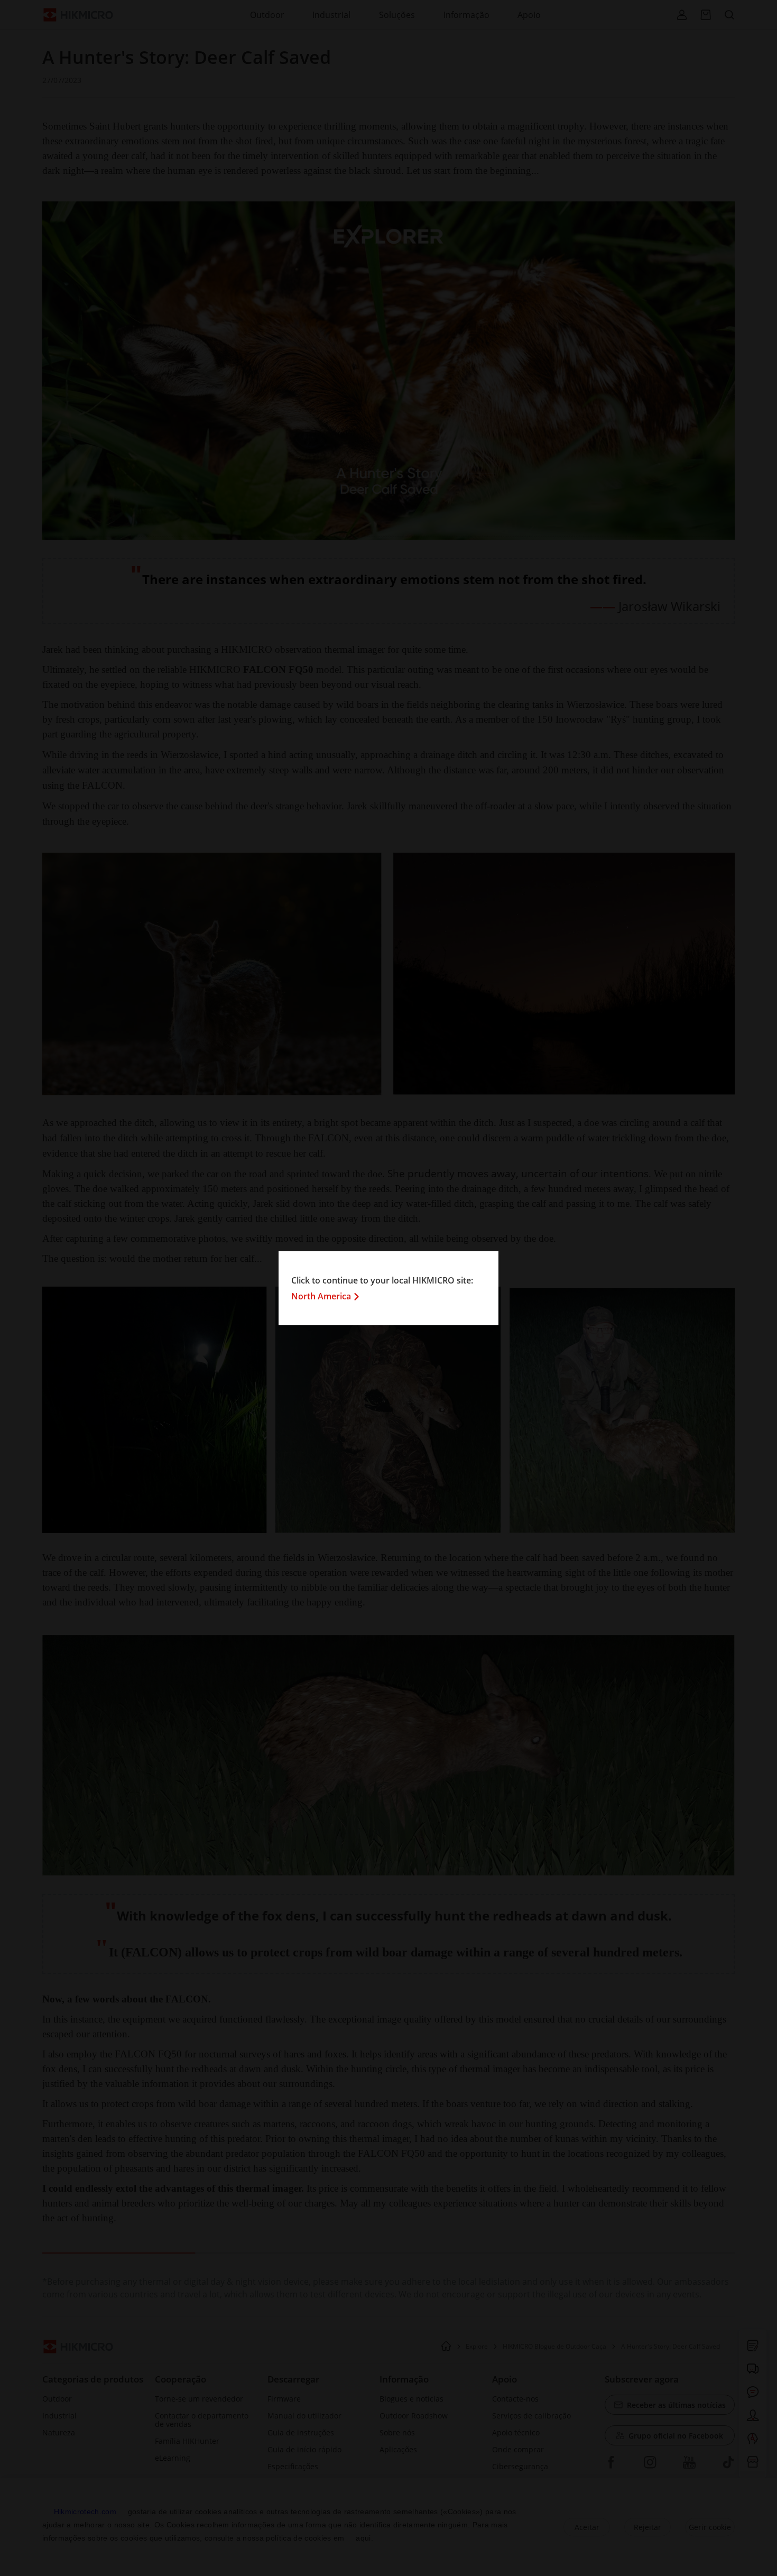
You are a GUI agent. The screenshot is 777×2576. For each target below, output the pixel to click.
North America (321, 1296)
